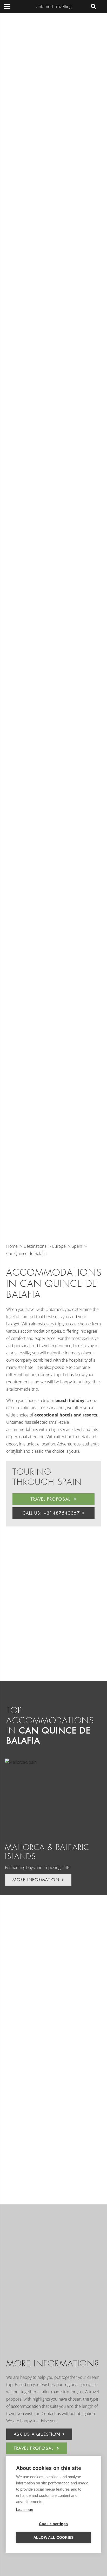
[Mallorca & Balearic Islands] (52, 1797)
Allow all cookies (53, 2538)
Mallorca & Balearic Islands (47, 1852)
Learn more (25, 2510)
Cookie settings (53, 2524)
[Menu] (7, 6)
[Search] (93, 6)
